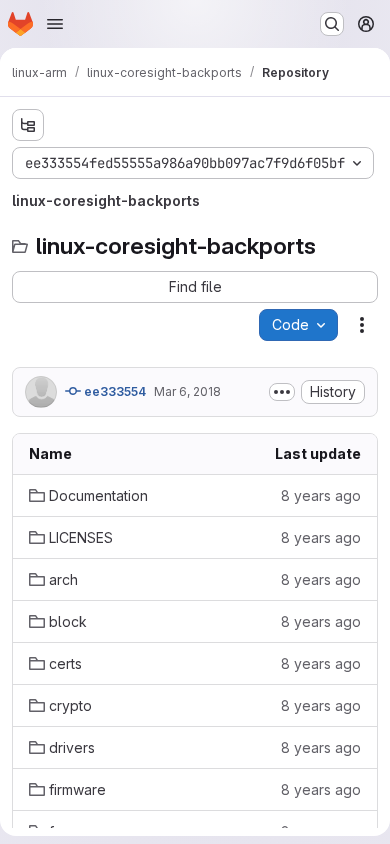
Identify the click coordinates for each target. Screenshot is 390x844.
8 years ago (321, 495)
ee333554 (113, 391)
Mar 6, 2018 (187, 391)
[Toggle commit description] (282, 392)
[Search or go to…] (332, 24)
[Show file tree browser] (28, 125)
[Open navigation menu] (55, 24)
